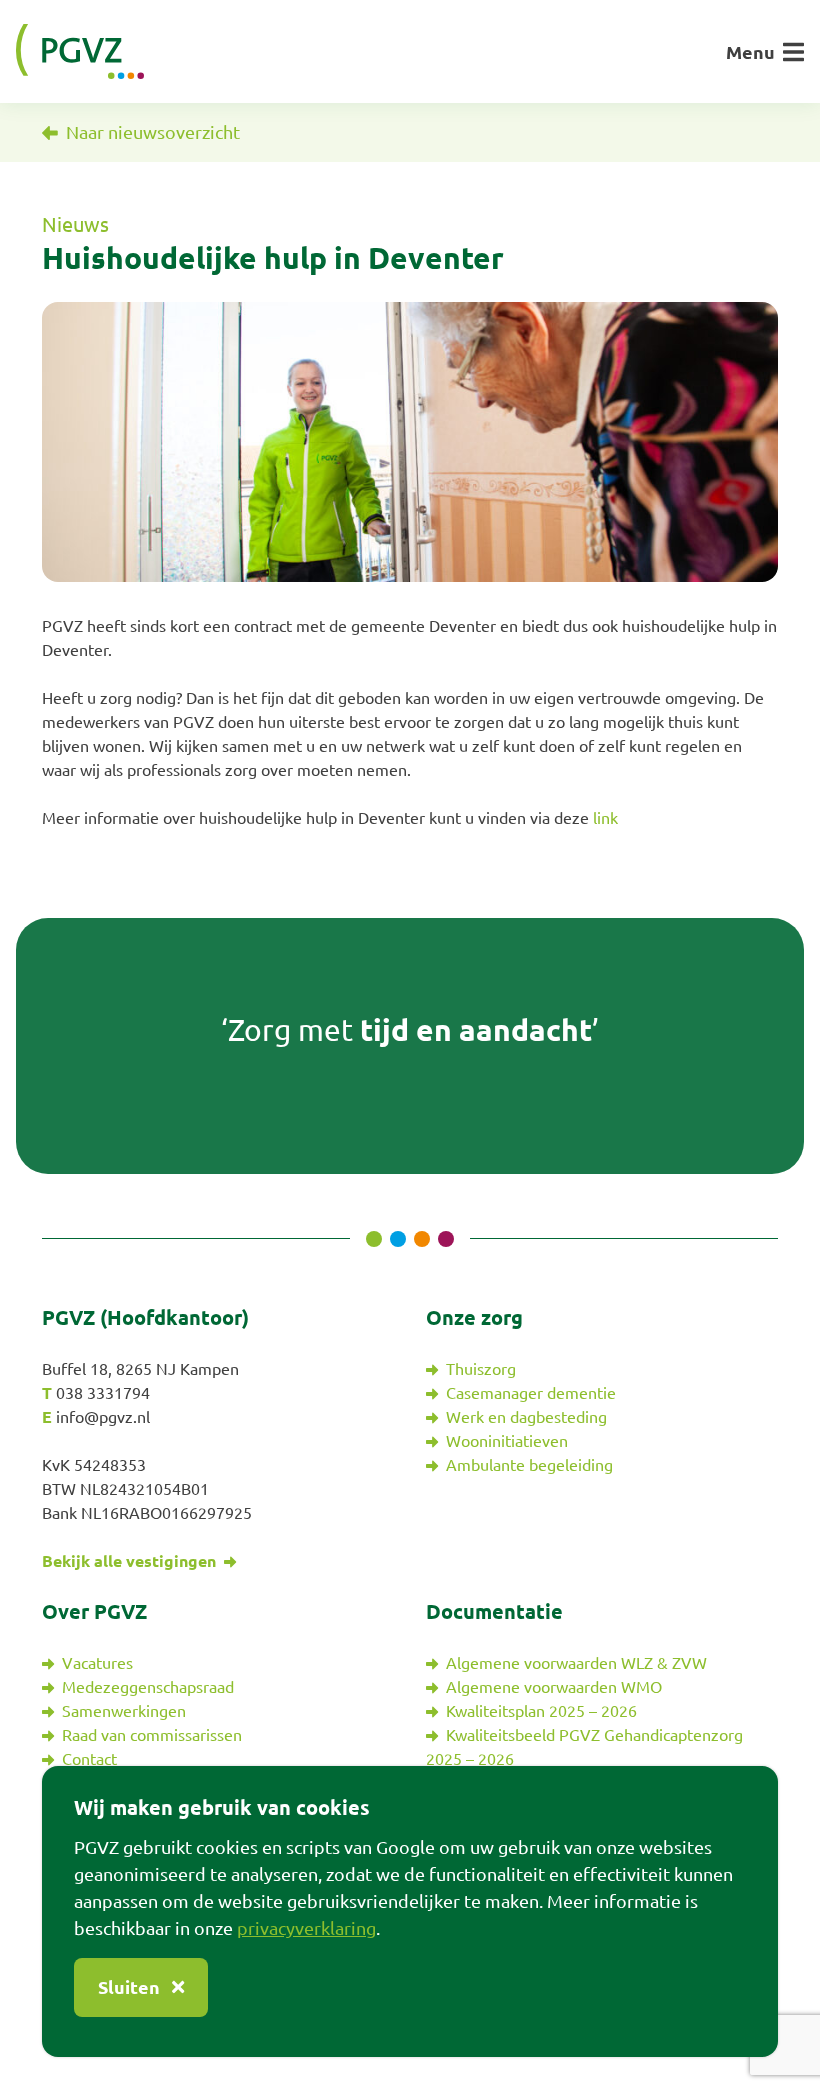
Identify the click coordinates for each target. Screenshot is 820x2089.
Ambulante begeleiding (529, 1465)
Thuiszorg (481, 1369)
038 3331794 (103, 1393)
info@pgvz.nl (103, 1417)
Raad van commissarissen (152, 1735)
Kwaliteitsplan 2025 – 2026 (541, 1711)
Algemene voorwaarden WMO (554, 1687)
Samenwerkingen (124, 1711)
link (605, 818)
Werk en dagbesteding (526, 1417)
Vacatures (97, 1663)
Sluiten (131, 1987)
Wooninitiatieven (507, 1441)
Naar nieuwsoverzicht (151, 132)
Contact (89, 1759)
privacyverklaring (306, 1928)
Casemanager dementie (531, 1393)
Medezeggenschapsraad (148, 1687)
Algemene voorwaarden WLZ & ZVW (576, 1663)
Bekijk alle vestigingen (131, 1561)
